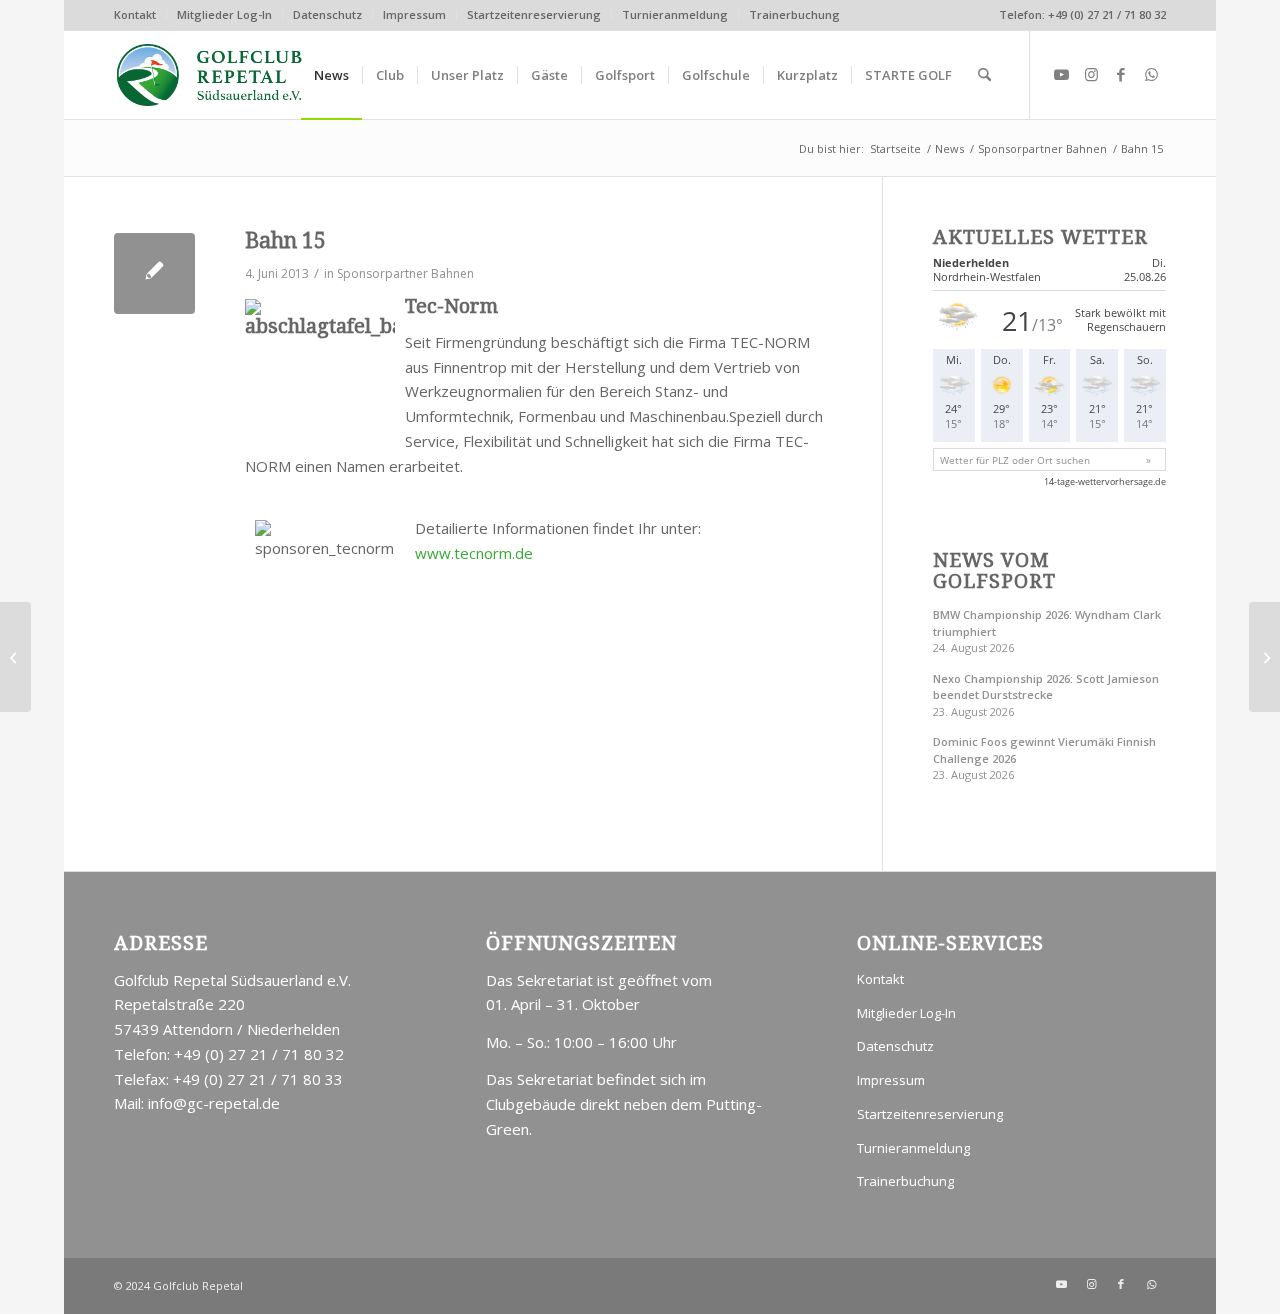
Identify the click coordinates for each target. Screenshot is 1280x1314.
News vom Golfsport (994, 571)
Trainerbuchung (794, 14)
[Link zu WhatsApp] (1151, 74)
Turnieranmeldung (675, 14)
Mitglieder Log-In (224, 14)
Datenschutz (327, 14)
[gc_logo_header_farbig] (210, 75)
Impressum (414, 14)
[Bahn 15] (154, 273)
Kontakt (135, 14)
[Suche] (984, 75)
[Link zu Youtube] (1061, 74)
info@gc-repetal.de (214, 1103)
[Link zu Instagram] (1091, 74)
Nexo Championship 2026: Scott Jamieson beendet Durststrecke (1046, 687)
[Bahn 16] (15, 657)
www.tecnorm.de (474, 553)
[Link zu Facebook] (1121, 74)
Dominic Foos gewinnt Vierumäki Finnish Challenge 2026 (1044, 750)
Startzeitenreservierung (534, 14)
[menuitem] (140, 15)
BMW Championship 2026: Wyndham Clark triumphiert (1047, 623)
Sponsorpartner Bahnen (405, 273)
